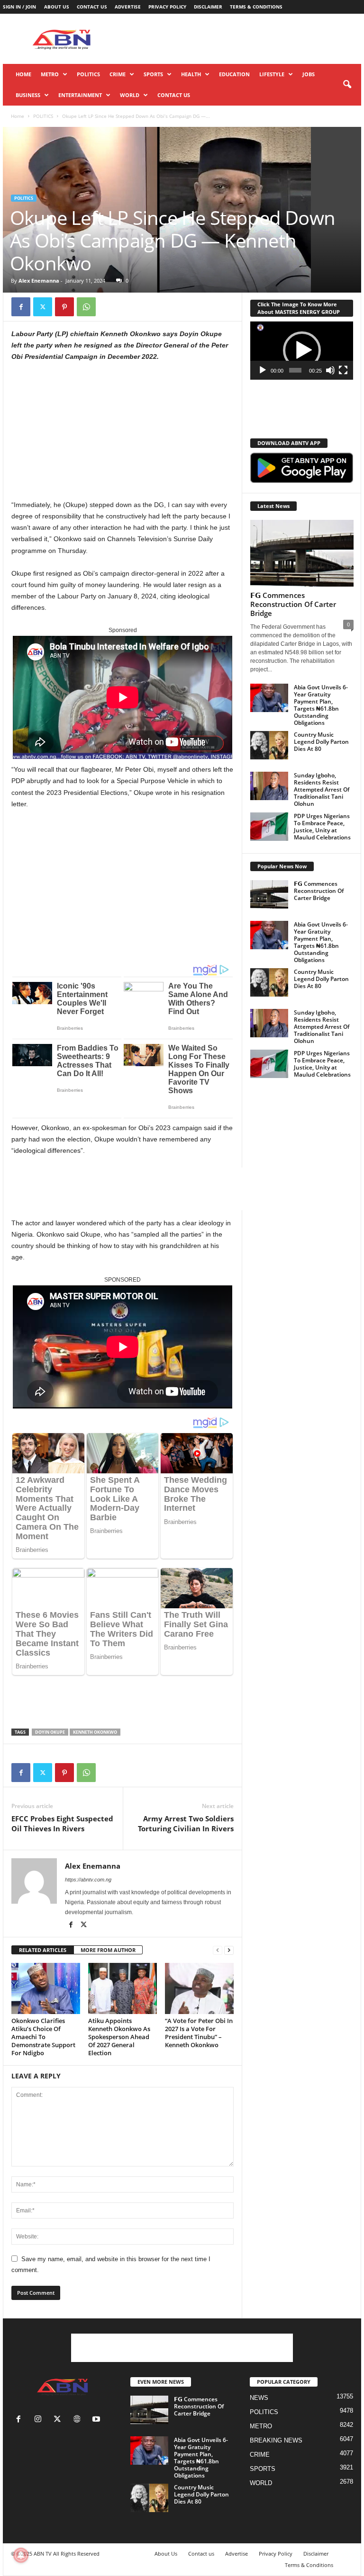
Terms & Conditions (256, 7)
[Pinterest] (64, 307)
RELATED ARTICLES (43, 1950)
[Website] (79, 2420)
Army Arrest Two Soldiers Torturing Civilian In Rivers (186, 1823)
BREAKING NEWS (276, 2440)
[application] (302, 351)
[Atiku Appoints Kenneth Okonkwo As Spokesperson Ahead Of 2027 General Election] (123, 1988)
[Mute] (330, 370)
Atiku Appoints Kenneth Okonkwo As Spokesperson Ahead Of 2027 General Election (119, 2037)
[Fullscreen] (343, 370)
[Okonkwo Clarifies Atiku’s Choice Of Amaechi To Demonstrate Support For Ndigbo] (46, 1988)
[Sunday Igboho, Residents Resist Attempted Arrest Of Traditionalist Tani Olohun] (269, 786)
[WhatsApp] (86, 307)
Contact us (92, 7)
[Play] (263, 370)
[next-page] (229, 1950)
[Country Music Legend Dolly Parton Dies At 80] (269, 745)
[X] (43, 307)
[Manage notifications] (21, 2555)
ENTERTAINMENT (80, 95)
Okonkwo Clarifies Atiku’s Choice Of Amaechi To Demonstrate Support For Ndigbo (43, 2037)
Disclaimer (208, 7)
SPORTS (153, 74)
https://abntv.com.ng (88, 1880)
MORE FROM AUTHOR (108, 1950)
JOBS (309, 74)
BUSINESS (28, 95)
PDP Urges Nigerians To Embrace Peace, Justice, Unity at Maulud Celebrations (322, 827)
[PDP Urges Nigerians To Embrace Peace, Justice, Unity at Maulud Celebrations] (269, 827)
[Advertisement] (241, 39)
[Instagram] (40, 2420)
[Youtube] (97, 2420)
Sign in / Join (19, 7)
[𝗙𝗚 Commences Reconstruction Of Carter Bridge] (302, 553)
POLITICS (88, 74)
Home (23, 74)
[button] (347, 85)
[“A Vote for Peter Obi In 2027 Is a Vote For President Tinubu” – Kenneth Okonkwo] (199, 1988)
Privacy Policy (167, 7)
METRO (50, 74)
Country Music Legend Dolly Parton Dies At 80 (321, 742)
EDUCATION (234, 74)
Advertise (128, 7)
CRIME (118, 74)
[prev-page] (218, 1950)
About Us (57, 7)
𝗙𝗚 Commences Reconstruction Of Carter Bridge (293, 604)
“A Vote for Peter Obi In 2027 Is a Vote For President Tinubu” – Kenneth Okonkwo (199, 2033)
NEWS (259, 2398)
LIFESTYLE (272, 74)
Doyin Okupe (50, 1732)
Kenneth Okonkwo (95, 1732)
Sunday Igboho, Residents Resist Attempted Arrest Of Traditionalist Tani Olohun (322, 789)
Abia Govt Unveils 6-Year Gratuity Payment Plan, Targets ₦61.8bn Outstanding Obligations (321, 705)
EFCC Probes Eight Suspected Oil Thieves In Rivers (62, 1823)
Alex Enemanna (39, 281)
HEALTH (191, 74)
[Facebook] (21, 307)
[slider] (296, 370)
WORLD (130, 95)
